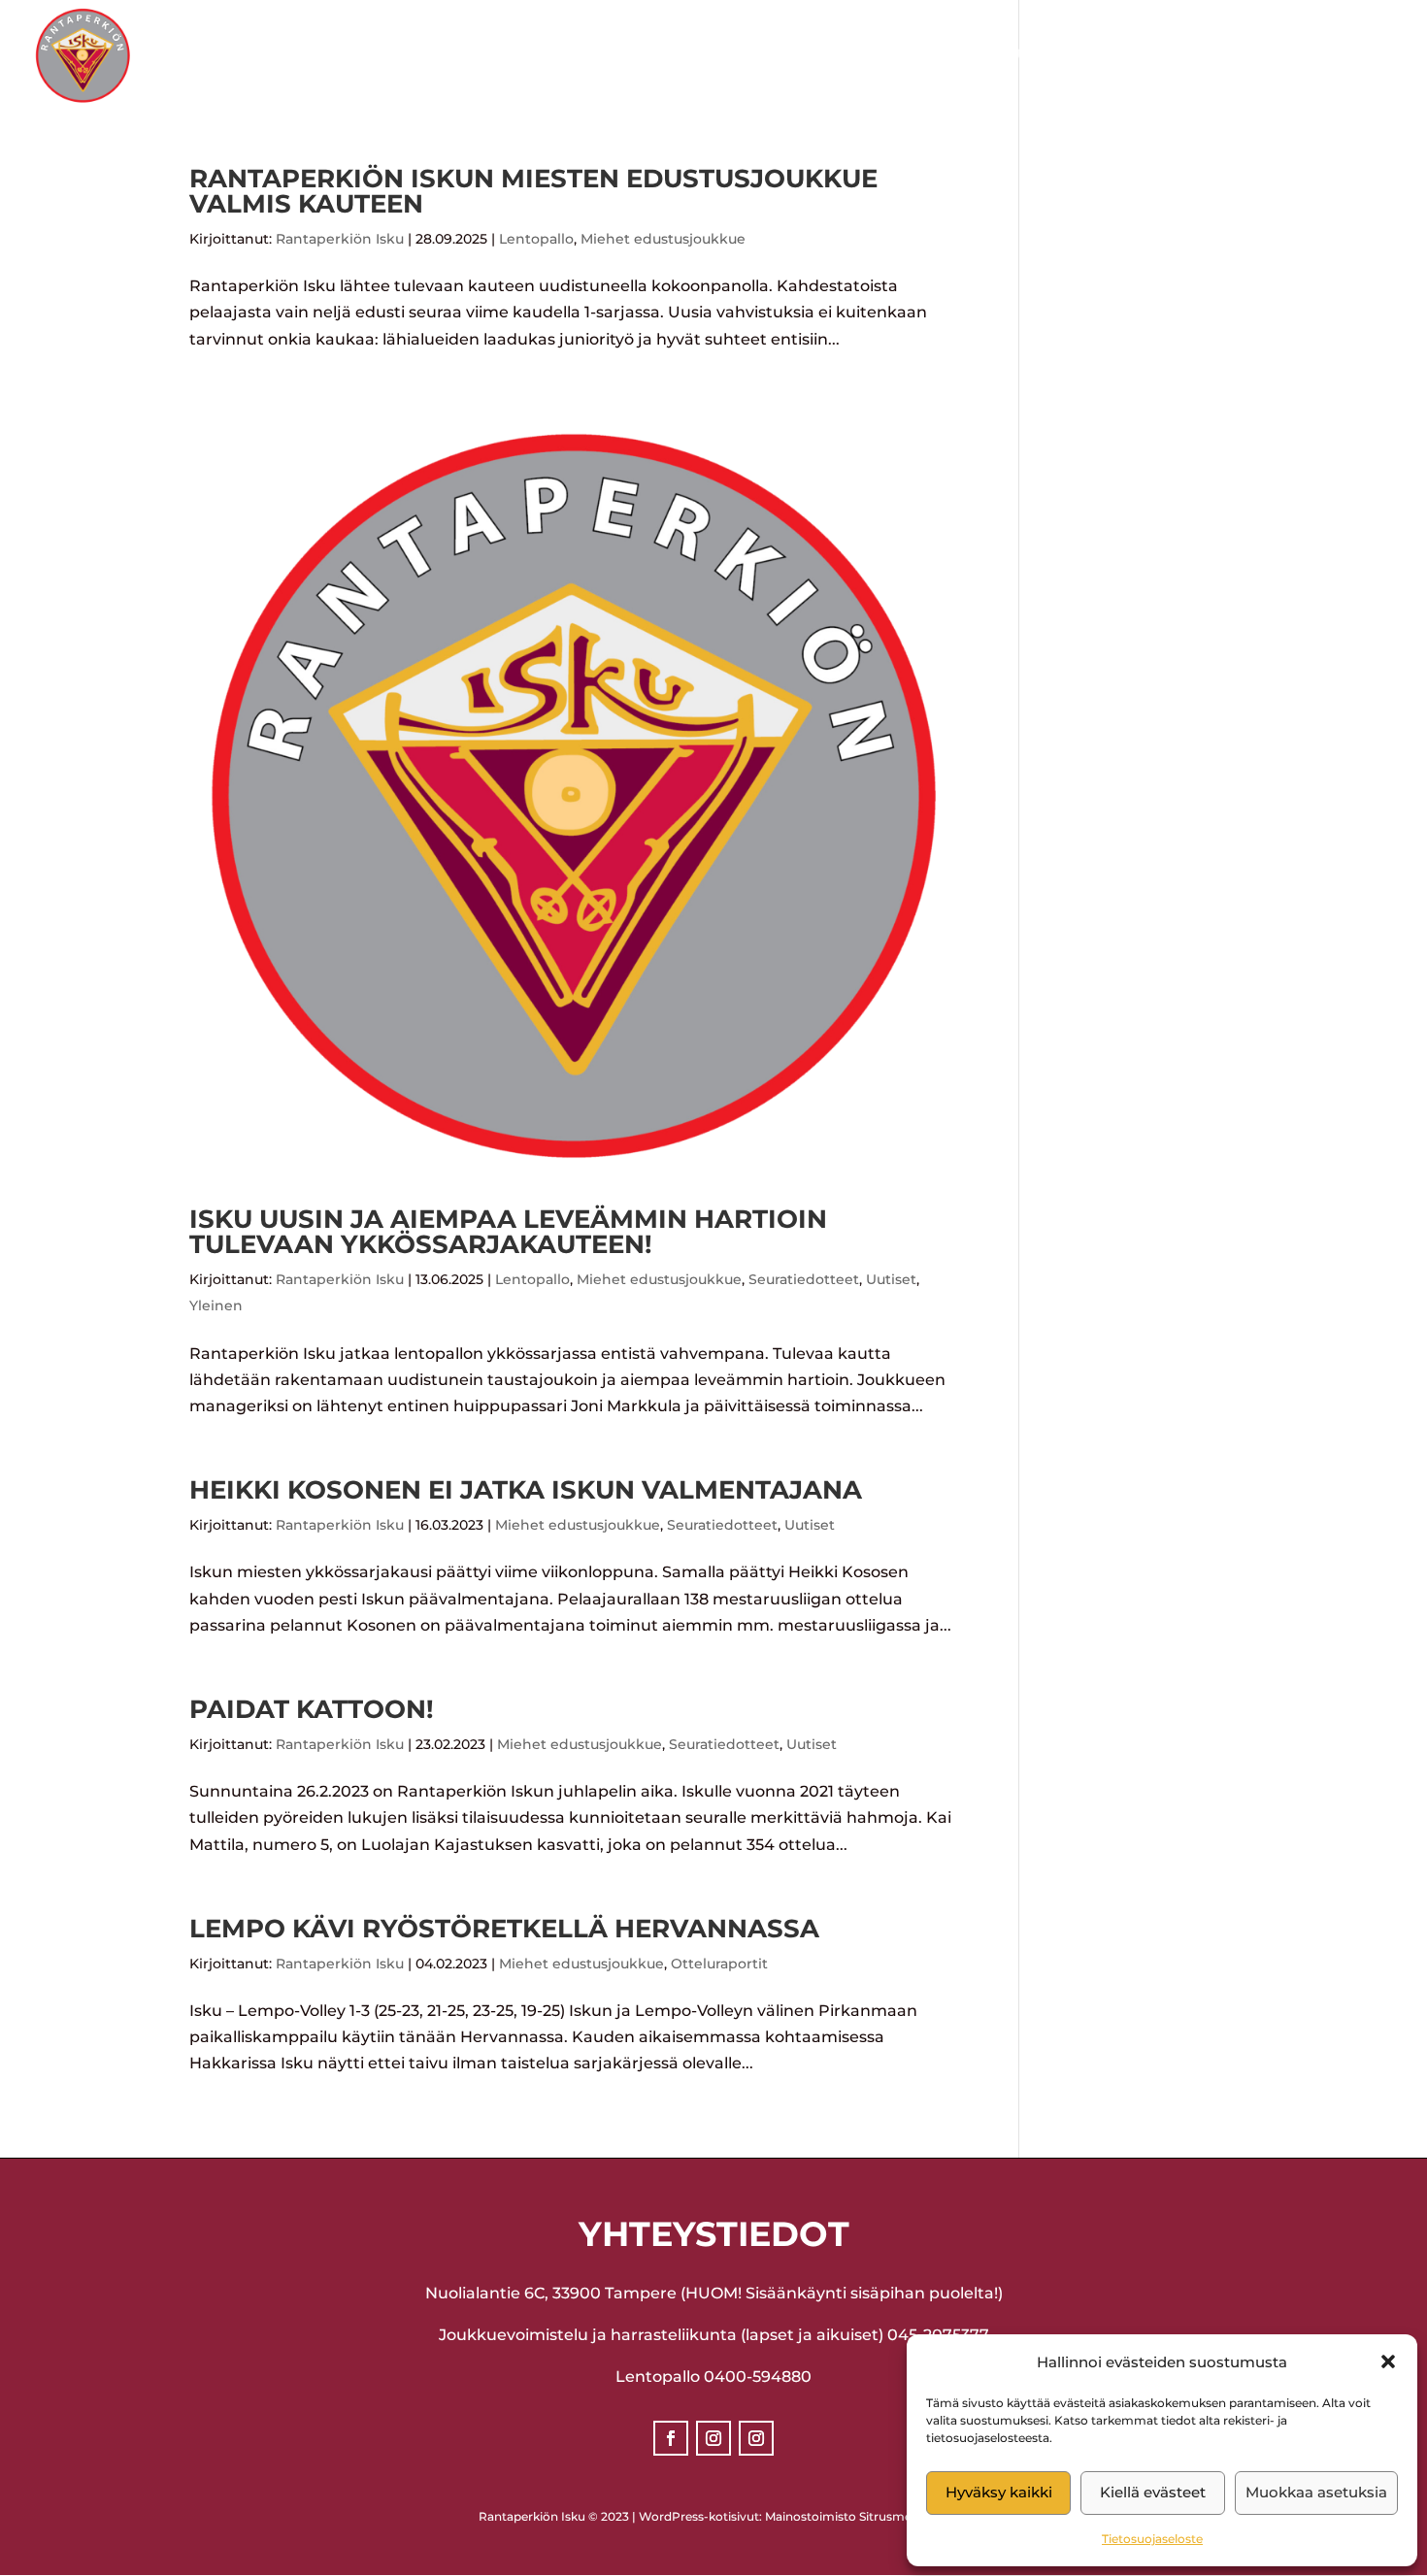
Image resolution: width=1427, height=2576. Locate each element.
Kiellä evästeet (1153, 2492)
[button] (1388, 2361)
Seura (574, 56)
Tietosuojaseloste (1152, 2539)
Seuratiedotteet (804, 1279)
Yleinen (216, 1305)
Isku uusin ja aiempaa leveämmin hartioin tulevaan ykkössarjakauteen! (508, 1232)
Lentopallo (536, 239)
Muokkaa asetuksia (1316, 2492)
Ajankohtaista (804, 56)
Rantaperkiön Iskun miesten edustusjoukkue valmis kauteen (533, 191)
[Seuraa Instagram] (713, 2438)
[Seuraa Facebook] (671, 2438)
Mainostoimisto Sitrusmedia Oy (857, 2516)
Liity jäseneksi (1328, 56)
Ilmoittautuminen (1001, 56)
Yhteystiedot (1173, 56)
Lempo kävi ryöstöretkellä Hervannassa (504, 1929)
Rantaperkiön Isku (340, 239)
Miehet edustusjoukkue (663, 239)
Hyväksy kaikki (999, 2492)
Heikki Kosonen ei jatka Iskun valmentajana (526, 1490)
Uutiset (891, 1279)
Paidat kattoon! (312, 1709)
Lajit (669, 56)
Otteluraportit (719, 1964)
